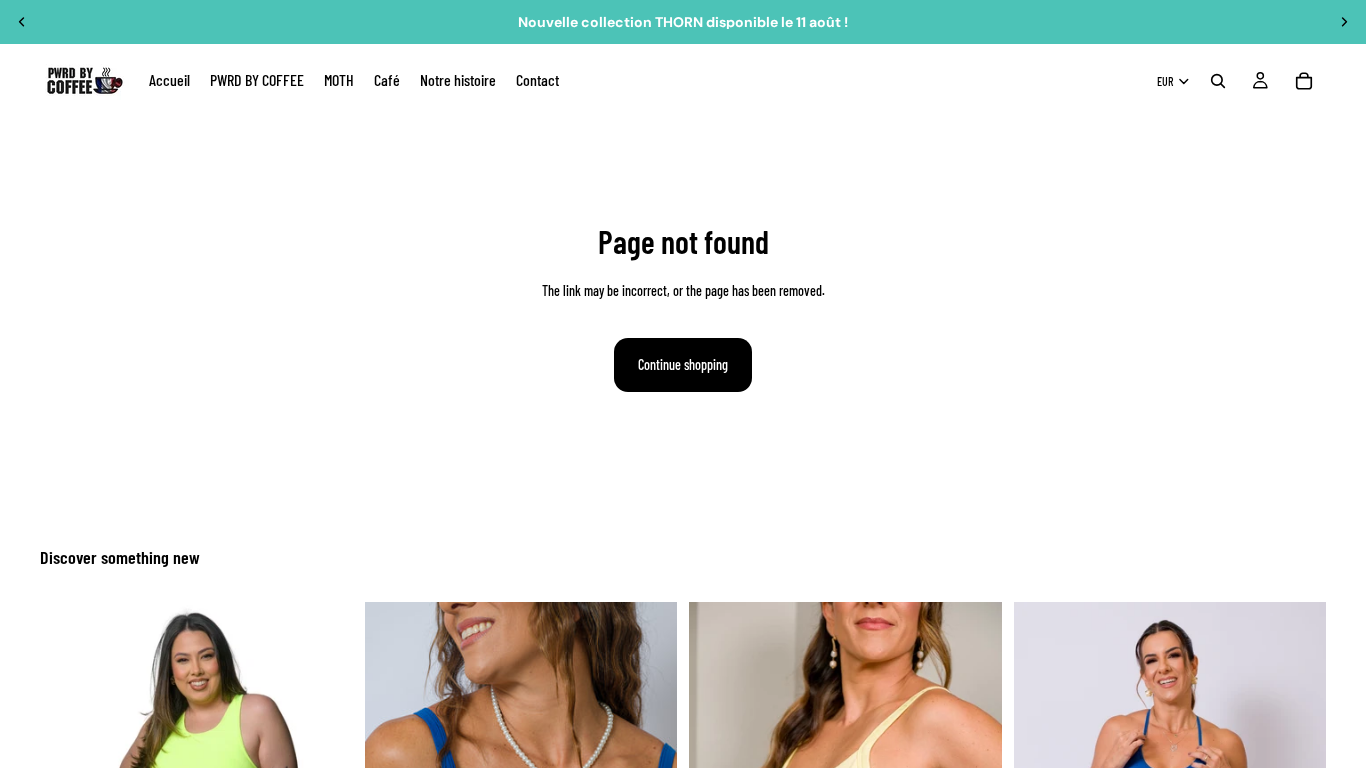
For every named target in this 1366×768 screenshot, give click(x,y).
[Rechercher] (1218, 81)
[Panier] (1304, 81)
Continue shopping (683, 364)
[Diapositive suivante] (1344, 22)
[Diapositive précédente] (22, 22)
